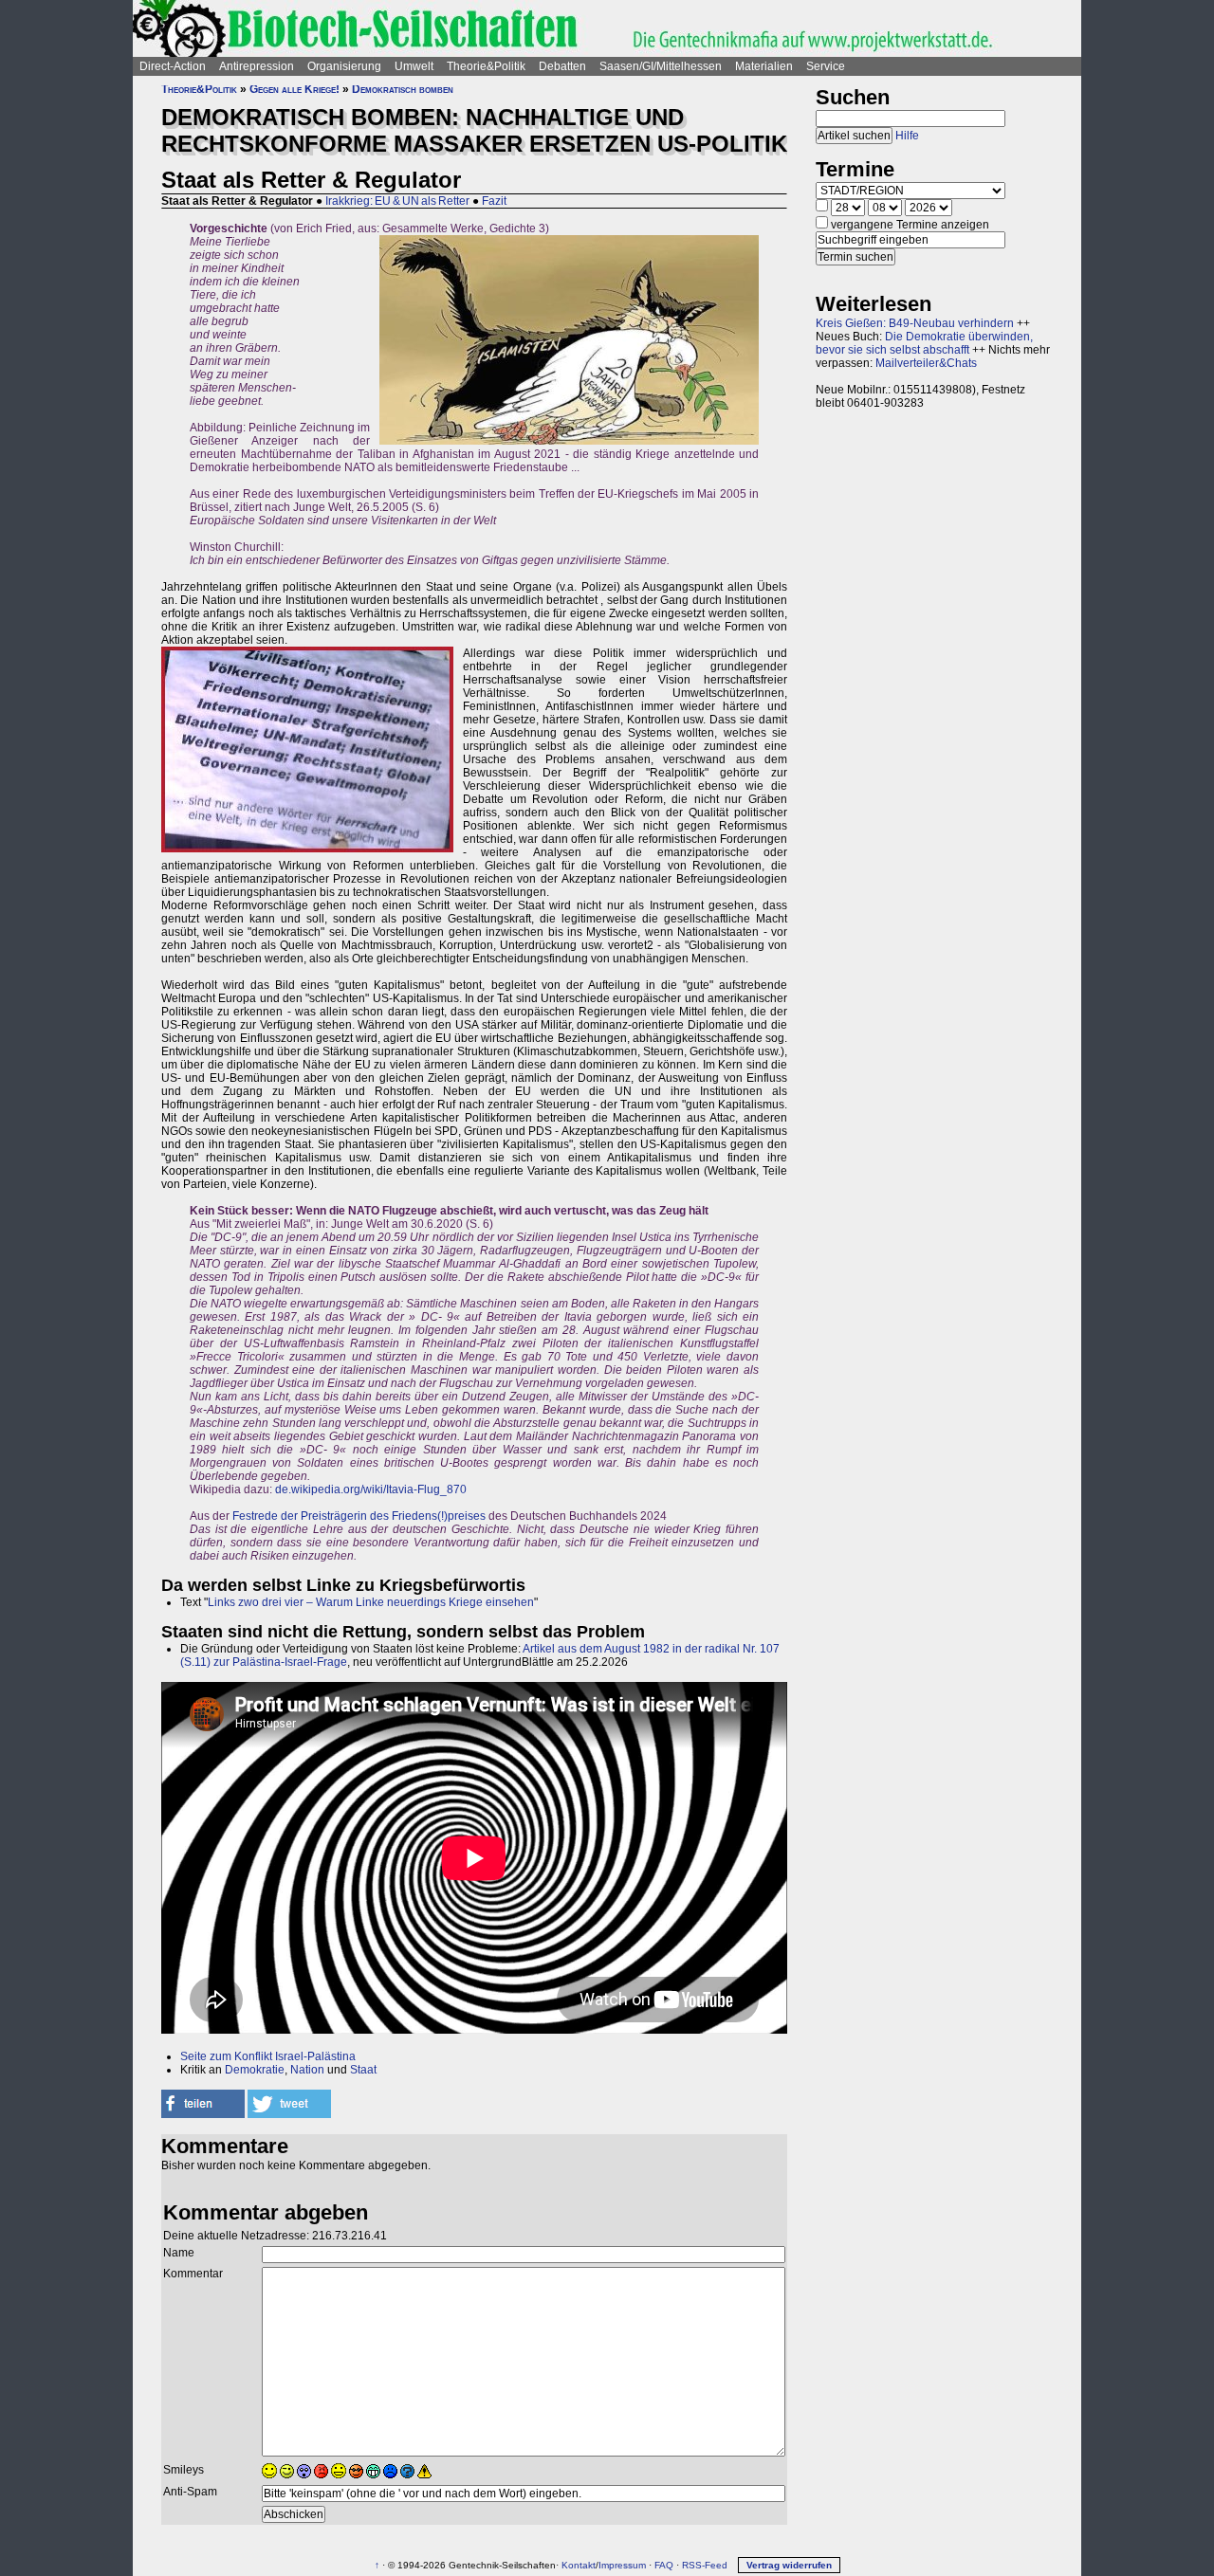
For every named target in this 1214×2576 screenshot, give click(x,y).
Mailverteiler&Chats (926, 363)
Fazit (494, 201)
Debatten (562, 66)
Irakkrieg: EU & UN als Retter (397, 201)
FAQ (664, 2565)
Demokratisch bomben (403, 89)
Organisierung (344, 66)
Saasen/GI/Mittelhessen (661, 66)
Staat (363, 2070)
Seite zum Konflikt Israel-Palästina (268, 2056)
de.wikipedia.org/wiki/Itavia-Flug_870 (371, 1489)
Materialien (764, 66)
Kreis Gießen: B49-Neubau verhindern (915, 323)
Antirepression (257, 66)
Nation (307, 2070)
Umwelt (414, 66)
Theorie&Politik (486, 66)
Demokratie (255, 2070)
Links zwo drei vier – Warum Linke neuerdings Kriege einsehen (371, 1602)
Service (826, 66)
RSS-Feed (705, 2565)
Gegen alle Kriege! (294, 89)
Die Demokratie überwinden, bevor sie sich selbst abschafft (924, 343)
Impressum (622, 2565)
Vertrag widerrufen (789, 2565)
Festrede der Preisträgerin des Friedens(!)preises (359, 1516)
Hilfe (907, 136)
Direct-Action (173, 66)
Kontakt (579, 2565)
